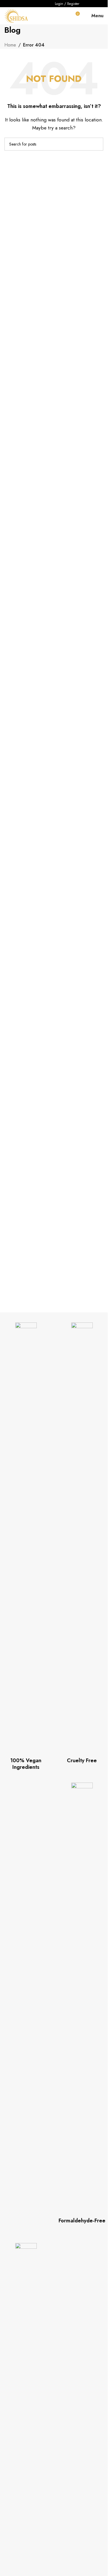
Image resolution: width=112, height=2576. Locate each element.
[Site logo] (16, 15)
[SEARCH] (97, 144)
